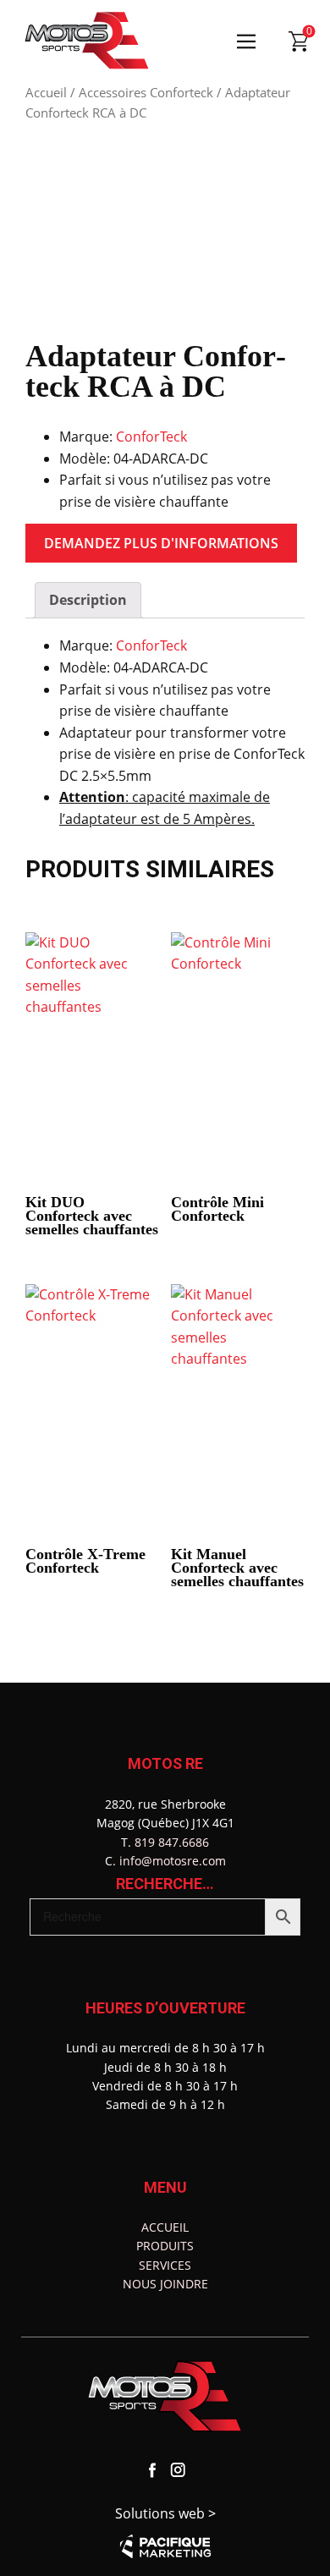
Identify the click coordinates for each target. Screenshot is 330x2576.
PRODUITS (165, 2246)
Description (88, 600)
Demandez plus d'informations (161, 543)
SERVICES (165, 2265)
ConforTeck (151, 437)
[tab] (88, 601)
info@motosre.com (173, 1861)
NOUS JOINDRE (165, 2284)
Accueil (46, 92)
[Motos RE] (87, 41)
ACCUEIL (165, 2227)
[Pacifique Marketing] (165, 2546)
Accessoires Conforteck (146, 92)
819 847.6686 (172, 1842)
